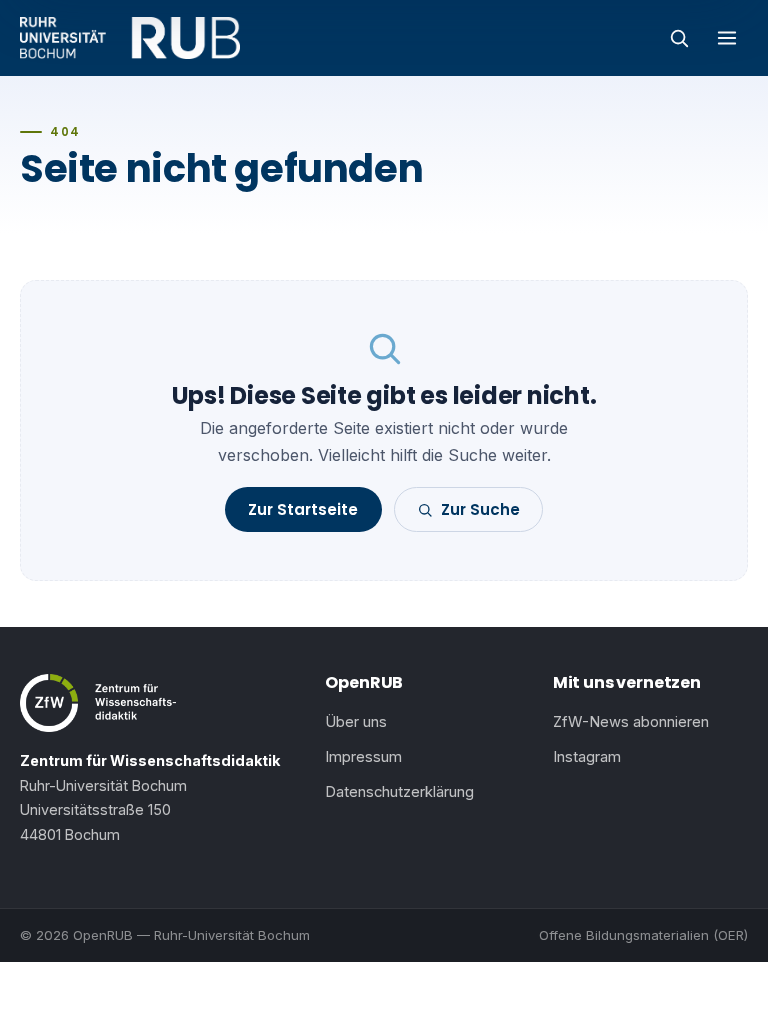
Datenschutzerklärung (399, 792)
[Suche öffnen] (679, 38)
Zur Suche (480, 509)
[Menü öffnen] (727, 38)
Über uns (356, 722)
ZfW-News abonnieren (631, 722)
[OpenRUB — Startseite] (130, 38)
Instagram (587, 757)
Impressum (363, 757)
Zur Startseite (303, 509)
